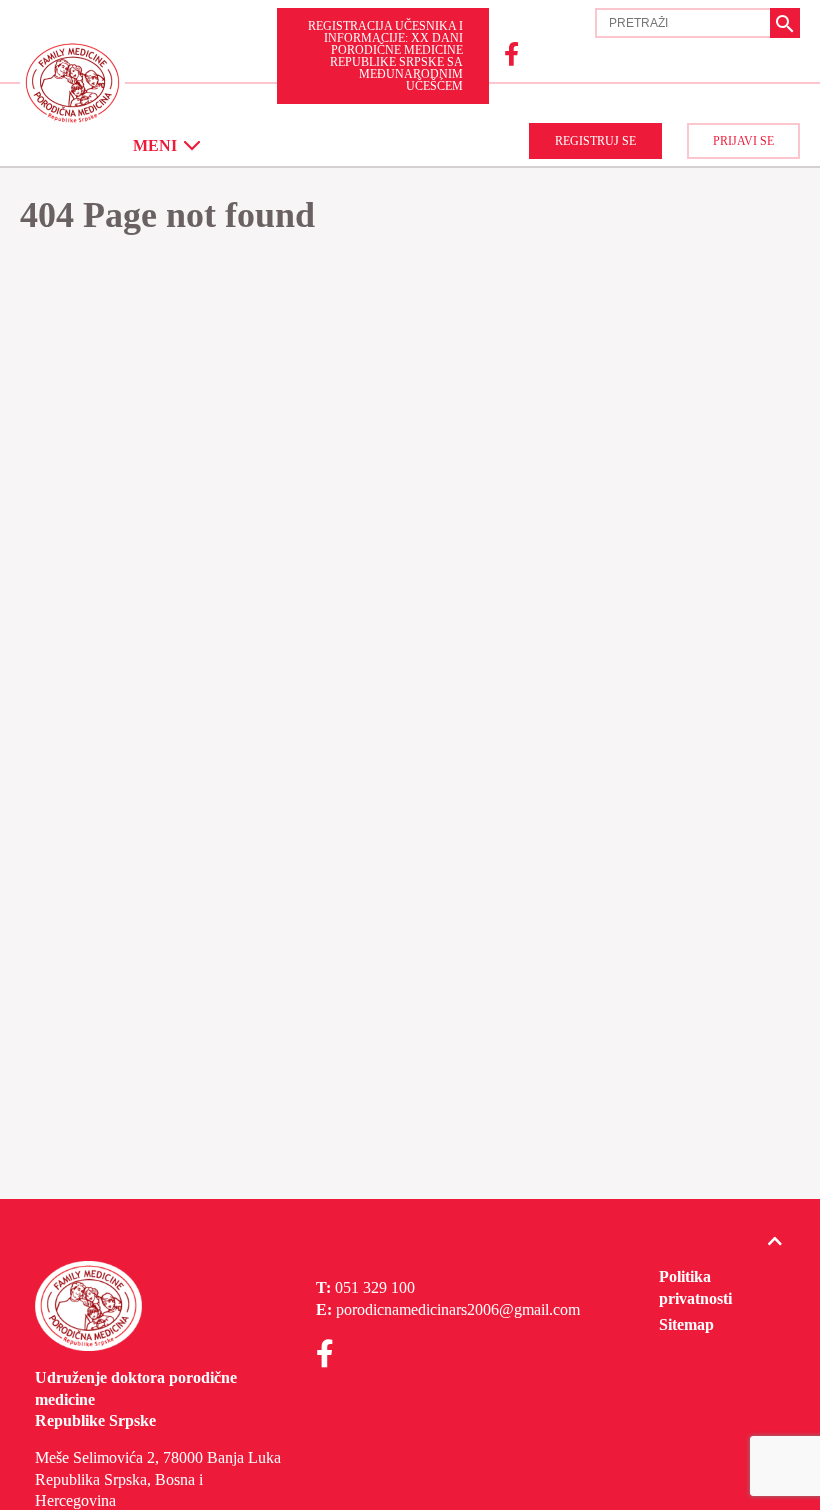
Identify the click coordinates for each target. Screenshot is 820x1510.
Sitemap (686, 1324)
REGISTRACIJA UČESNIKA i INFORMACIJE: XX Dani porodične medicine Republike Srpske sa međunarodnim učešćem (385, 56)
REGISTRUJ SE (595, 141)
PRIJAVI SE (743, 141)
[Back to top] (775, 1242)
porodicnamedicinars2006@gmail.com (458, 1309)
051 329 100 (375, 1287)
